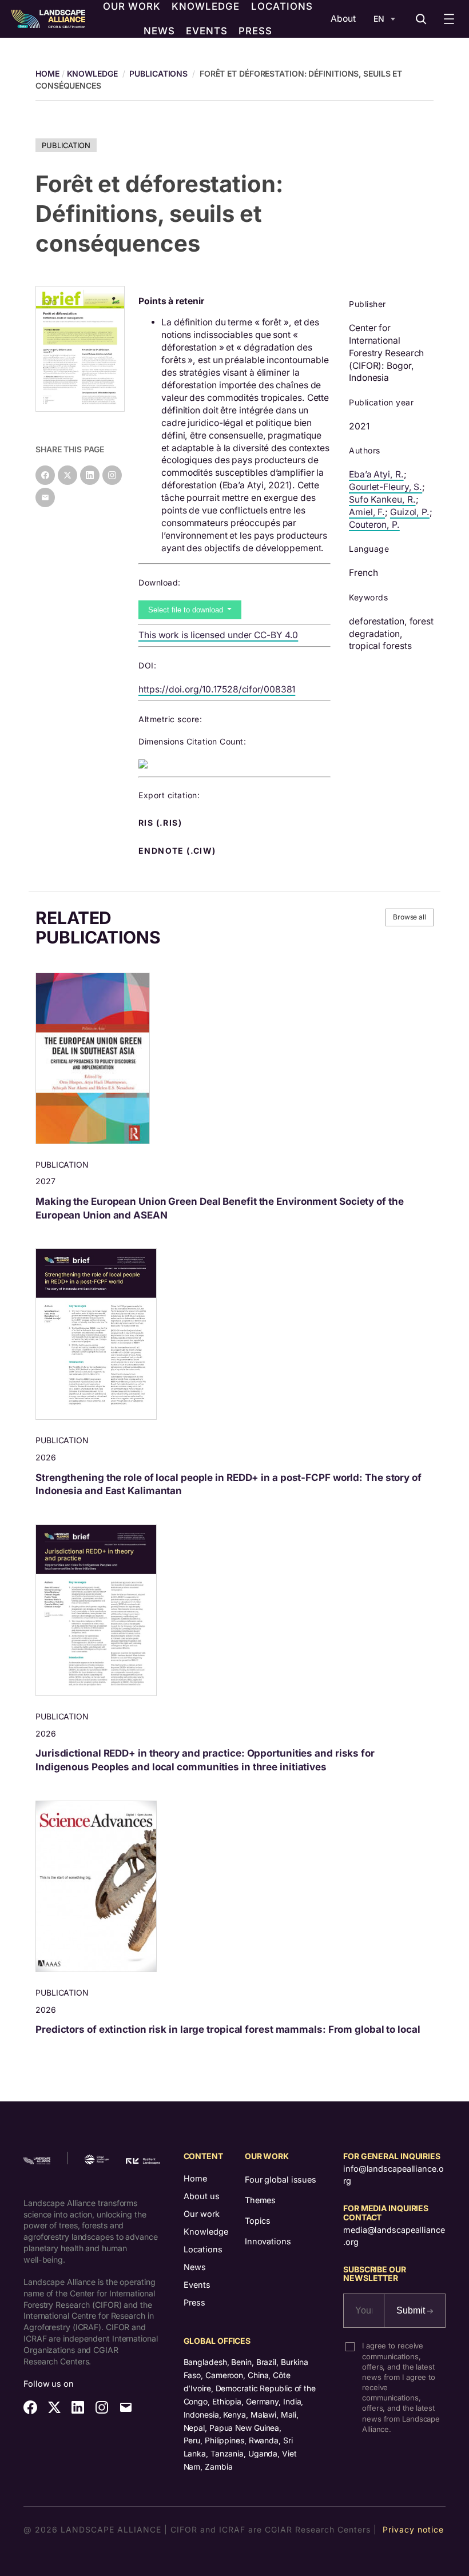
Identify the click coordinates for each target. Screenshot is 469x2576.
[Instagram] (112, 475)
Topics (258, 2221)
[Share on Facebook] (45, 475)
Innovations (268, 2241)
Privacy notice (413, 2529)
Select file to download (187, 610)
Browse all (410, 917)
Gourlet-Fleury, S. (385, 487)
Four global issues (281, 2179)
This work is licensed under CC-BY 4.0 (218, 635)
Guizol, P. (410, 512)
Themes (260, 2200)
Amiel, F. (367, 512)
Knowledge (92, 73)
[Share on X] (67, 475)
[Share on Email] (45, 497)
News (195, 2267)
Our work (202, 2214)
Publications (158, 73)
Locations (203, 2249)
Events (197, 2285)
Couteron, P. (374, 525)
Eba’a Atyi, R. (376, 474)
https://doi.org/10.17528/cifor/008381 (217, 689)
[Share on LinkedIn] (90, 475)
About (343, 19)
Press (194, 2302)
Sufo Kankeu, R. (382, 499)
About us (202, 2196)
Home (195, 2178)
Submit (412, 2310)
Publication (66, 145)
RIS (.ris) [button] (161, 823)
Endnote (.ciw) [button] (178, 851)
